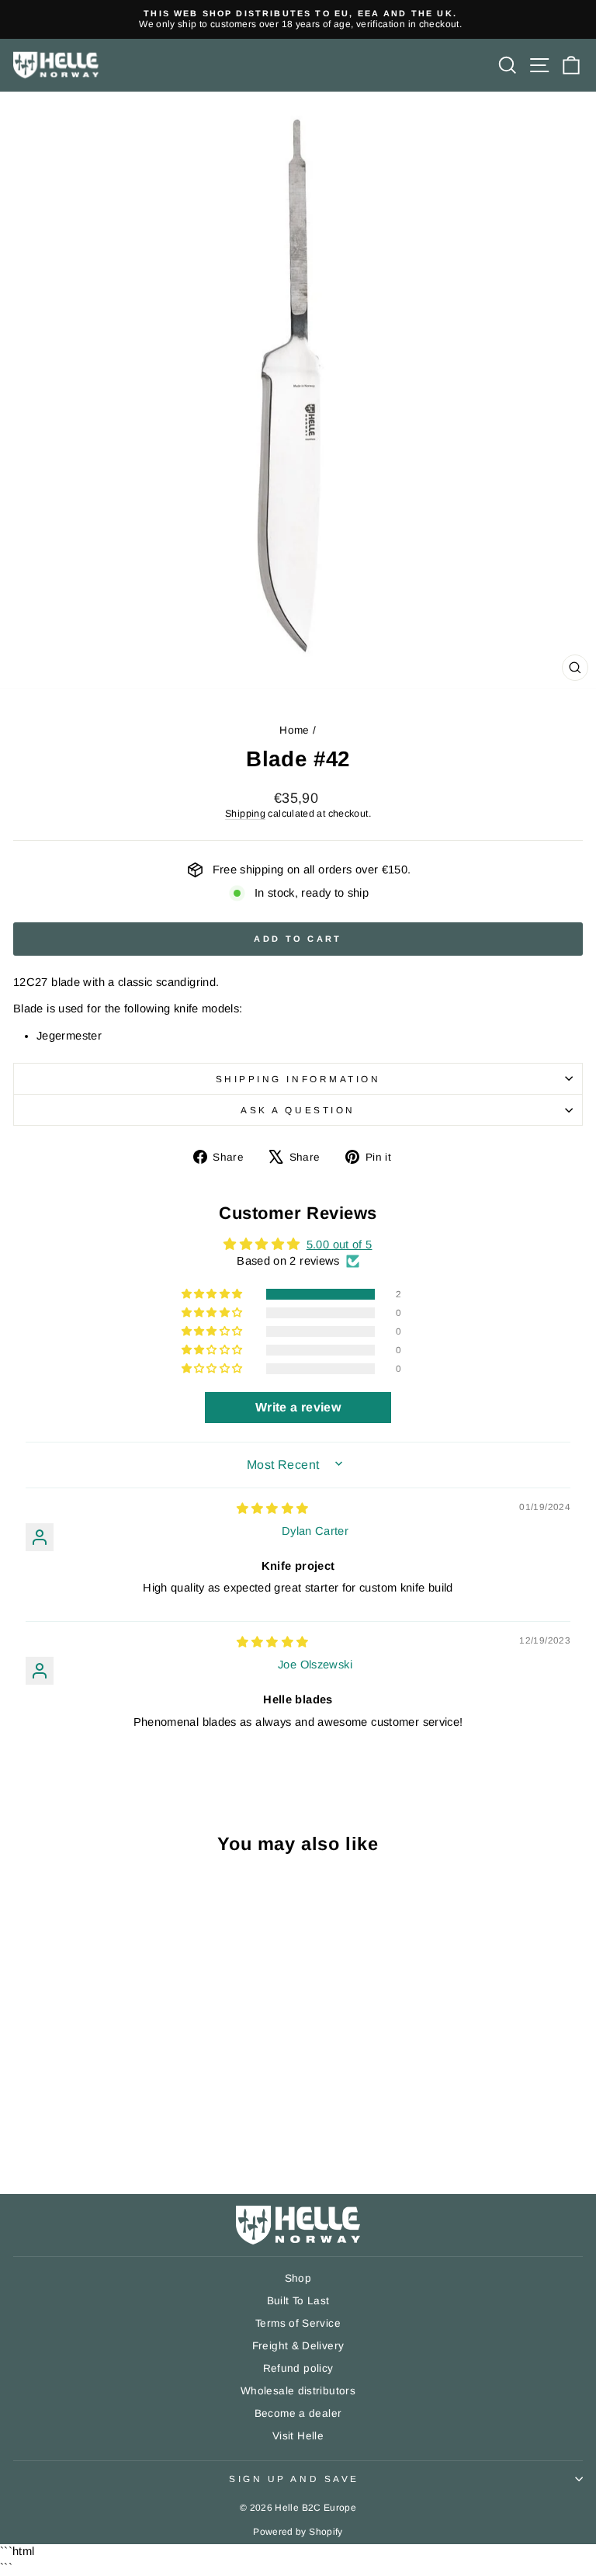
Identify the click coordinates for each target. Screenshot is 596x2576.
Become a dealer (298, 2413)
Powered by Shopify (298, 2532)
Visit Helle (298, 2436)
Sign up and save (294, 2479)
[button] (213, 1294)
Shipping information (298, 1079)
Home (294, 730)
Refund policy (298, 2368)
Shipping (245, 814)
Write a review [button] (298, 1407)
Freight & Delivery (298, 2346)
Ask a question (298, 1110)
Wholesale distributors (298, 2391)
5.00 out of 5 (340, 1245)
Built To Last (298, 2301)
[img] (273, 1508)
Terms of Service (298, 2323)
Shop (298, 2278)
